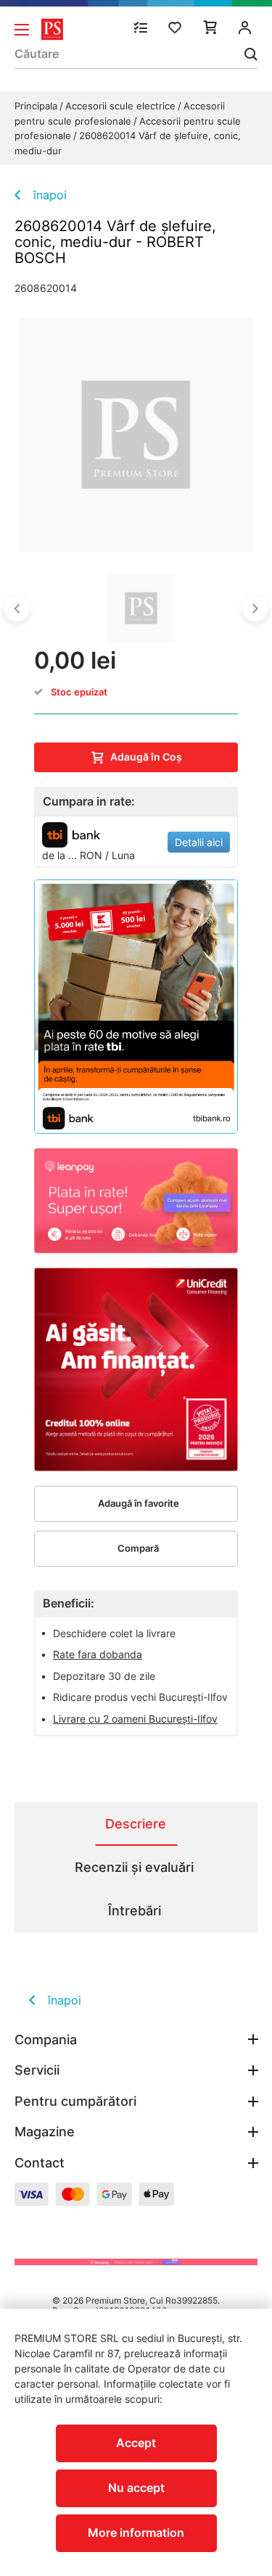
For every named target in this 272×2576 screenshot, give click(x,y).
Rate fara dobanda (98, 1654)
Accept (136, 2443)
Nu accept (136, 2488)
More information (136, 2533)
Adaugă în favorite (139, 1503)
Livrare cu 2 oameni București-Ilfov (135, 1719)
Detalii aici (199, 842)
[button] (17, 609)
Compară (138, 1548)
